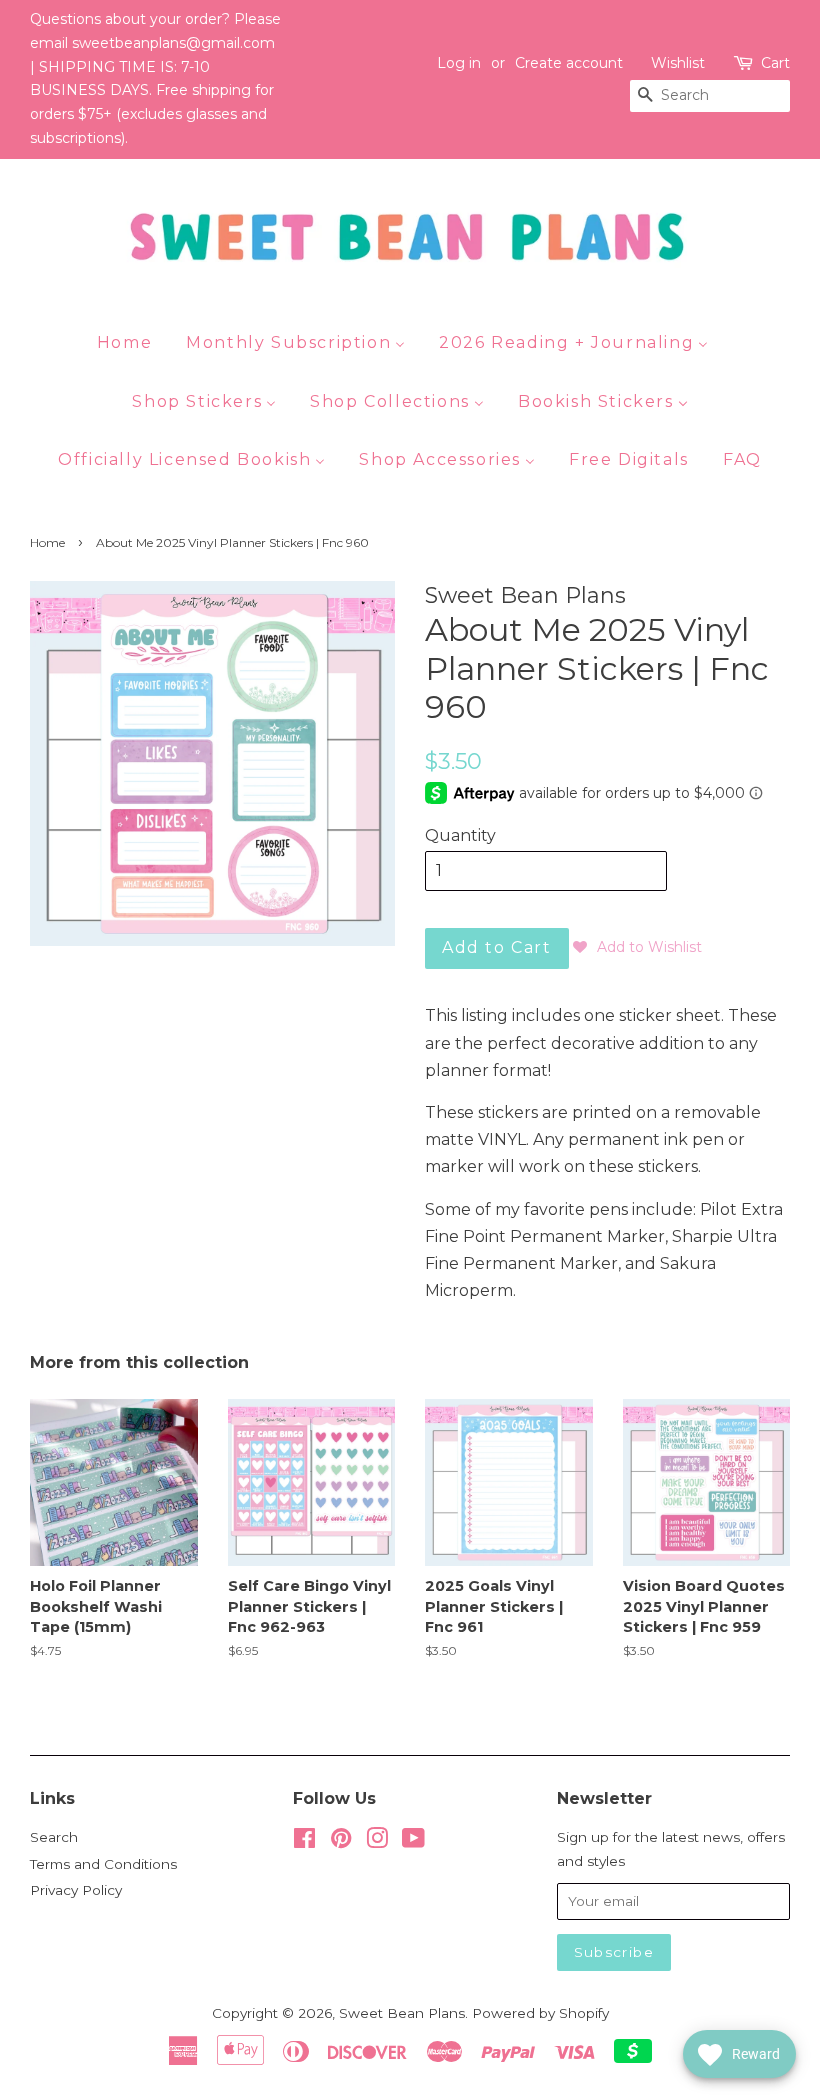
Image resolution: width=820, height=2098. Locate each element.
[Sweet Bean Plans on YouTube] (413, 1842)
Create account (569, 63)
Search (54, 1837)
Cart (775, 63)
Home (47, 542)
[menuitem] (132, 342)
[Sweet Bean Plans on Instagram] (377, 1842)
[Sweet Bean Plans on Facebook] (304, 1842)
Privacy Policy (76, 1890)
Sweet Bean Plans (402, 2013)
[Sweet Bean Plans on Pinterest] (341, 1842)
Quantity (460, 835)
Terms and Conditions (103, 1864)
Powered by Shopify (540, 2013)
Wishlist (678, 63)
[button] (637, 947)
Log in (459, 63)
